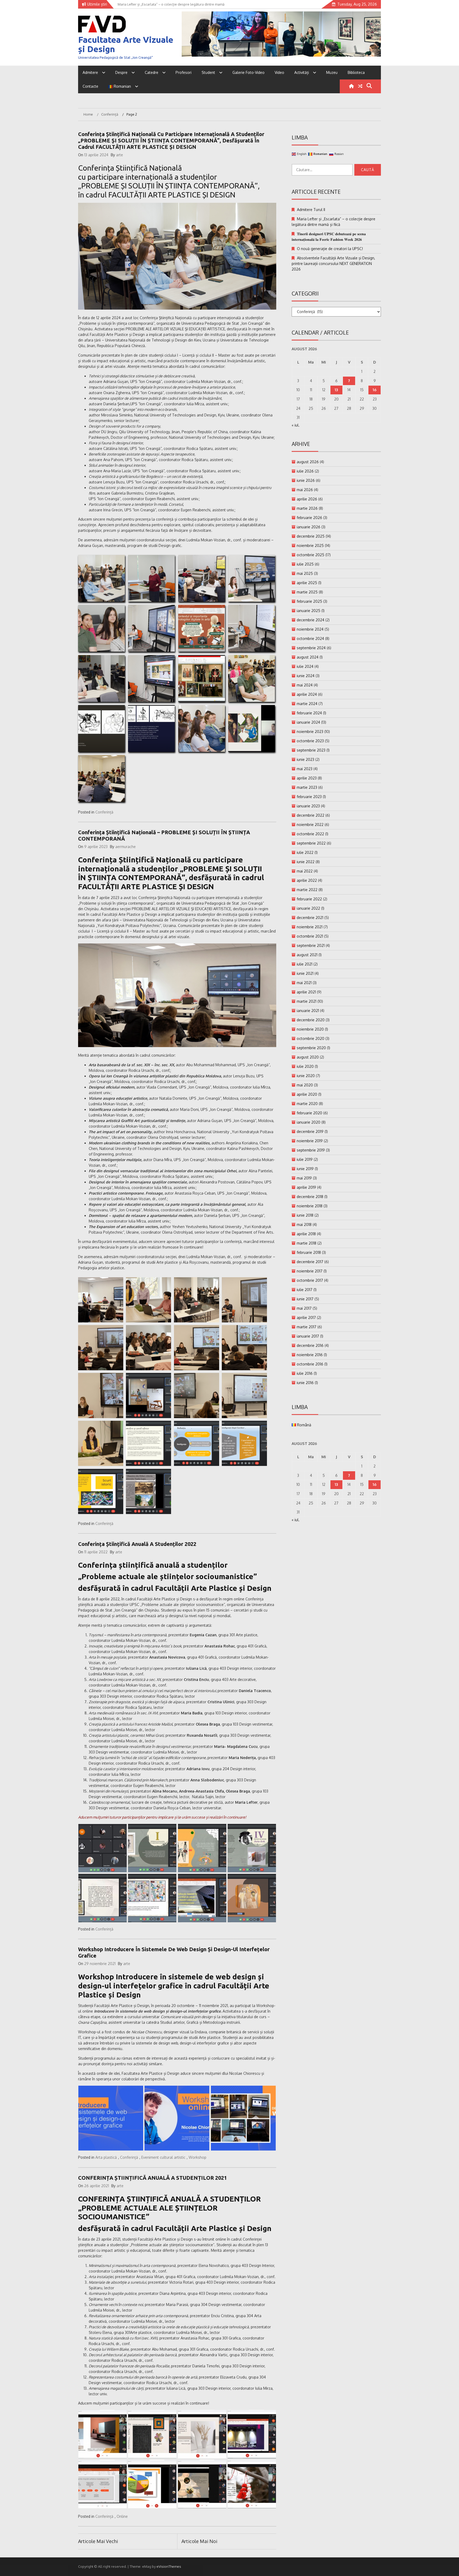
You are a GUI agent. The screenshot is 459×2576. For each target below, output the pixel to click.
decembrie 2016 (310, 1345)
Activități (302, 72)
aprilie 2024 (307, 694)
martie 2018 (307, 1243)
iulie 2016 (305, 1373)
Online (122, 2516)
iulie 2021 (305, 964)
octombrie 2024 (310, 638)
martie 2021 (307, 1001)
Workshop (197, 2157)
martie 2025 (307, 592)
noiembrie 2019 (310, 1141)
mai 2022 (305, 871)
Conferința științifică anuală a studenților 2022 (137, 1544)
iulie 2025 (305, 564)
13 (336, 390)
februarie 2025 (309, 601)
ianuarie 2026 (309, 527)
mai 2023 (305, 769)
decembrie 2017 (310, 1262)
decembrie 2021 (310, 918)
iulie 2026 (305, 471)
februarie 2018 (309, 1252)
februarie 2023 (309, 797)
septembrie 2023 (311, 750)
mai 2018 (304, 1224)
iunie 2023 (305, 759)
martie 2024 (307, 704)
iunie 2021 (305, 973)
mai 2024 (305, 685)
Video (279, 72)
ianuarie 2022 (308, 908)
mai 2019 (304, 1178)
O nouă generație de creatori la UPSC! (330, 249)
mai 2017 (304, 1308)
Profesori (184, 72)
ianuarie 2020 (309, 1122)
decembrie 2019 (310, 1131)
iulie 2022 (305, 852)
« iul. (296, 425)
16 (375, 390)
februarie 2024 (309, 713)
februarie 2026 (309, 518)
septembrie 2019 (311, 1150)
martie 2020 (307, 1104)
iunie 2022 (306, 862)
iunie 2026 (306, 480)
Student (208, 72)
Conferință (104, 812)
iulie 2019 (305, 1159)
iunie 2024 (306, 676)
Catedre (152, 72)
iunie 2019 (305, 1169)
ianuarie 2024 (308, 722)
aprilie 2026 (307, 499)
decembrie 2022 (311, 815)
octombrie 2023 (310, 741)
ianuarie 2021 (308, 1011)
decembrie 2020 (311, 1020)
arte (120, 155)
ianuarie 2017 (308, 1336)
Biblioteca (356, 72)
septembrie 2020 (311, 1048)
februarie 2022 (309, 899)
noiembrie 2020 (310, 1029)
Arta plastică (106, 2157)
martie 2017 (307, 1327)
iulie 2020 (305, 1066)
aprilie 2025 (307, 583)
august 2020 (308, 1057)
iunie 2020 (306, 1076)
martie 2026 (307, 508)
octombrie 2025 (311, 555)
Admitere (90, 72)
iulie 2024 (305, 666)
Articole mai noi (199, 2541)
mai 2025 (305, 573)
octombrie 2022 (310, 834)
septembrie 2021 (311, 945)
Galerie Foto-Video (248, 72)
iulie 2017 (305, 1290)
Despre (121, 72)
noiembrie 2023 (310, 732)
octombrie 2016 (310, 1364)
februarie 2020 (309, 1113)
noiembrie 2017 (310, 1271)
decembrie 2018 (310, 1197)
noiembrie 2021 (310, 927)
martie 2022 (307, 890)
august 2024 (308, 657)
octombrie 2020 (311, 1038)
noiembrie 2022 (310, 825)
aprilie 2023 (307, 778)
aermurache (126, 847)
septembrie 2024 (311, 648)
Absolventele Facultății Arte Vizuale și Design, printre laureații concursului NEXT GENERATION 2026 (333, 263)
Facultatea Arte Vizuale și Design (126, 44)
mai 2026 (305, 490)
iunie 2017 (305, 1299)
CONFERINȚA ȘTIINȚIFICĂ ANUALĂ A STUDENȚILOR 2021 (152, 2178)
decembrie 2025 (311, 536)
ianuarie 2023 (308, 806)
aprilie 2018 (306, 1234)
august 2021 (307, 955)
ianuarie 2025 (309, 611)
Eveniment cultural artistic (163, 2157)
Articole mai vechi (98, 2541)
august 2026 (308, 462)
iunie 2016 (305, 1383)
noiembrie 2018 (310, 1206)
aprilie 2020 (307, 1094)
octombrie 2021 (310, 936)
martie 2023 (307, 787)
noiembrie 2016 (310, 1355)
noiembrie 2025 (310, 545)
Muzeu (332, 72)
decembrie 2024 (311, 620)
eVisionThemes (169, 2566)
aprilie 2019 (306, 1187)
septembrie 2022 (311, 843)
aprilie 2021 (306, 992)
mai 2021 (304, 983)
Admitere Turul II (311, 210)
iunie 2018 (305, 1215)
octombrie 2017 (310, 1280)
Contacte (90, 86)
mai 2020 (305, 1085)
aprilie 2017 (306, 1317)
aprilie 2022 (307, 880)
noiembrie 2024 (310, 629)
